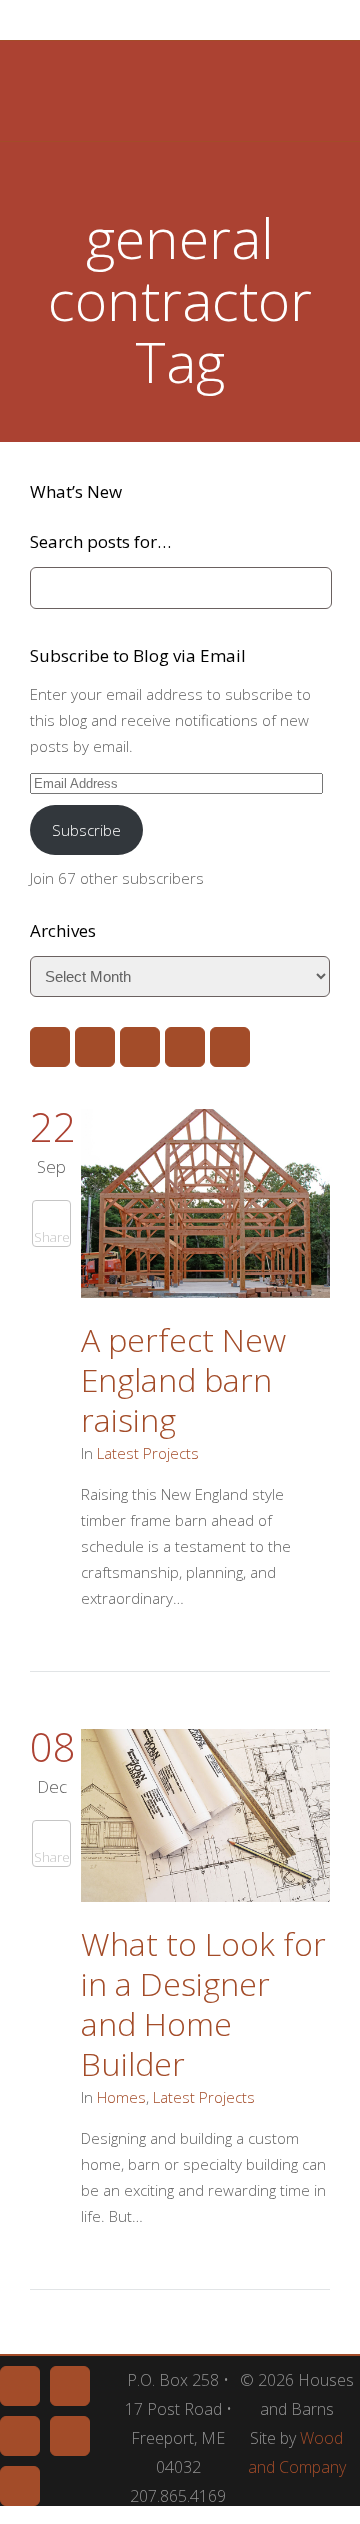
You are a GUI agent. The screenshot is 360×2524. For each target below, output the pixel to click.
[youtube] (185, 1047)
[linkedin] (140, 1047)
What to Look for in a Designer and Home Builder (203, 2003)
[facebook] (50, 1047)
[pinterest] (95, 1047)
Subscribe (86, 830)
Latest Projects (148, 1453)
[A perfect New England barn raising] (205, 1207)
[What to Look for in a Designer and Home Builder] (205, 1819)
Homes (121, 2097)
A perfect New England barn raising (183, 1379)
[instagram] (230, 1047)
